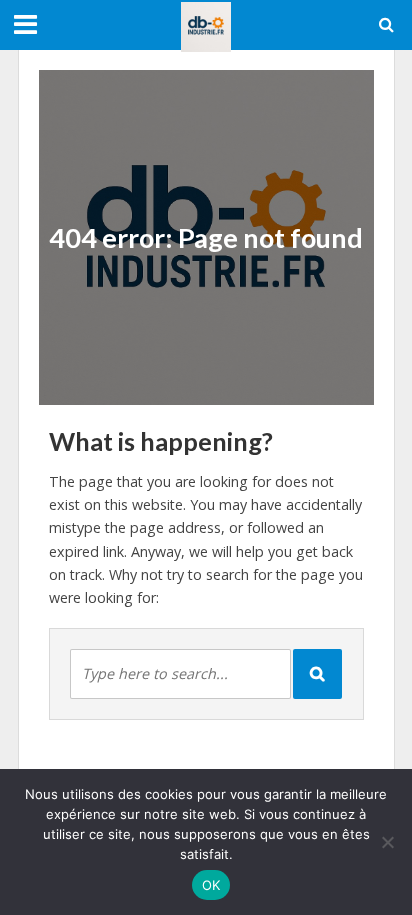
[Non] (387, 842)
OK (211, 885)
